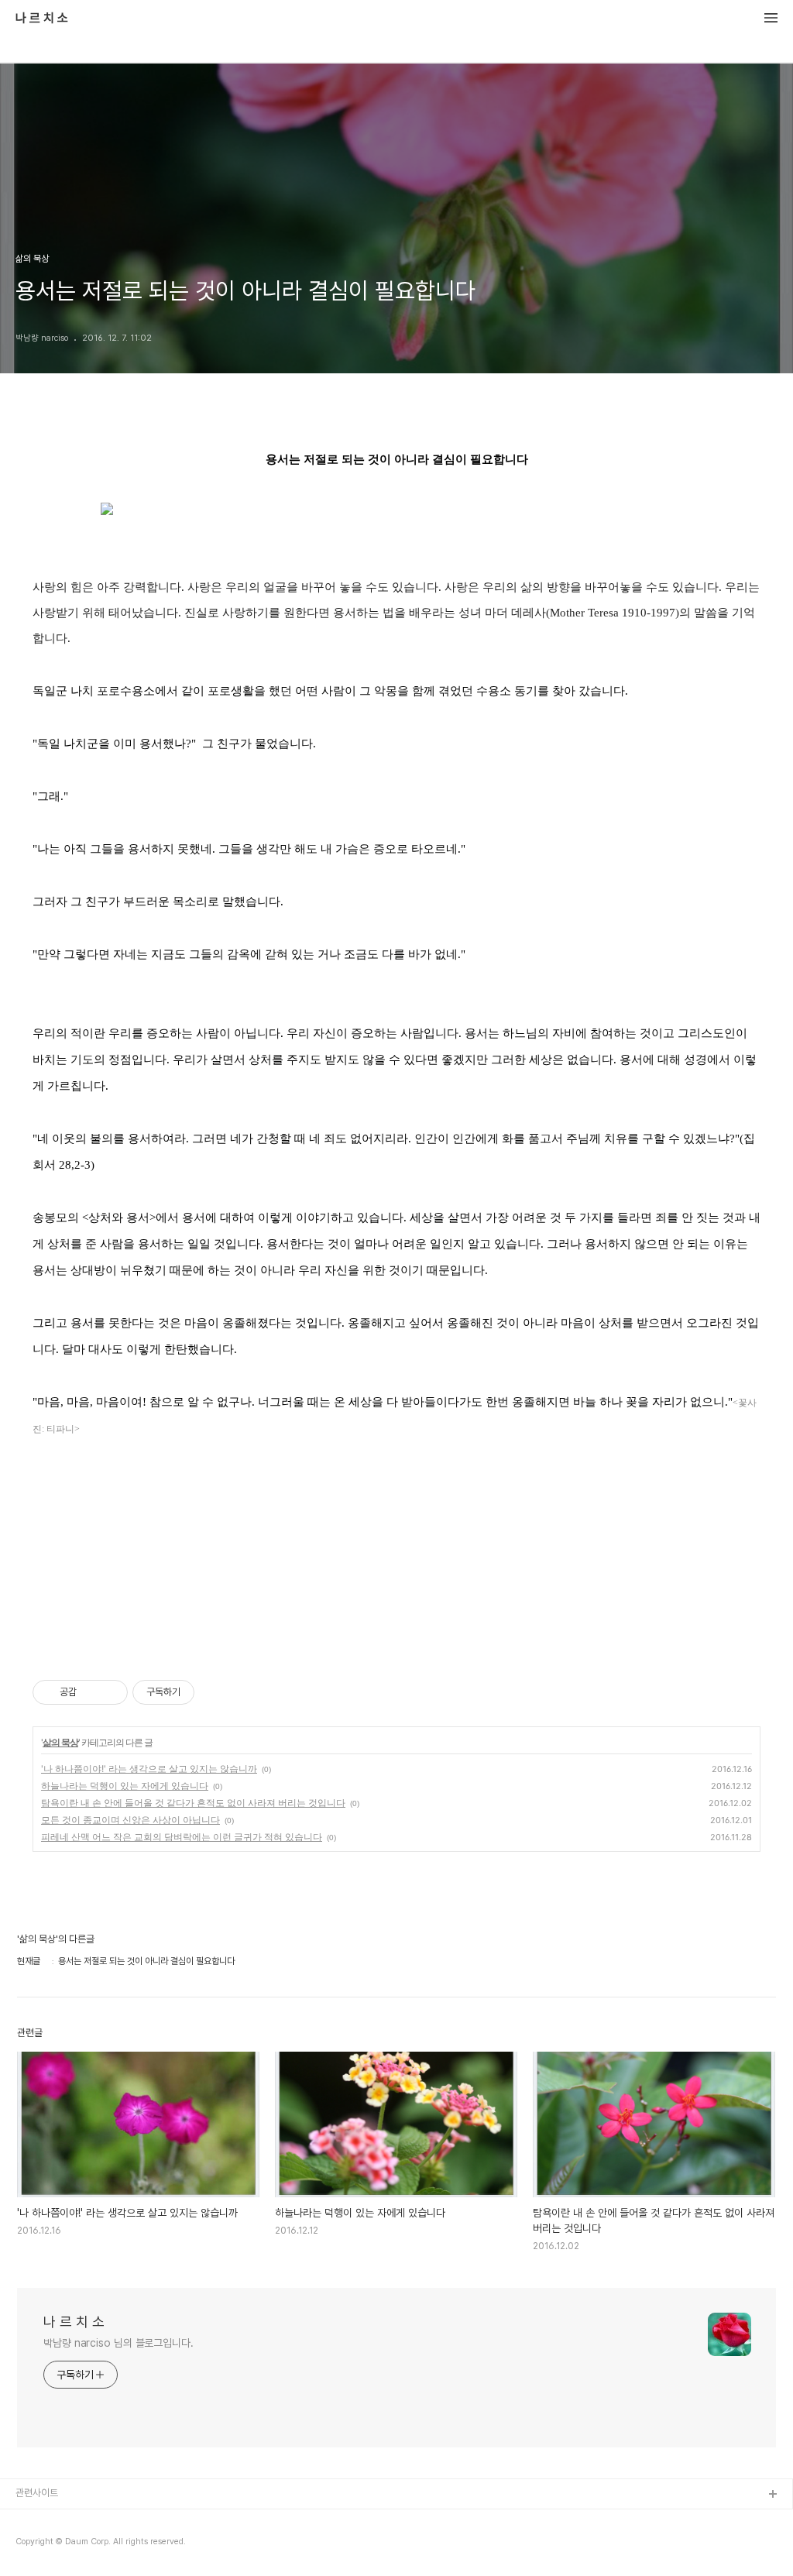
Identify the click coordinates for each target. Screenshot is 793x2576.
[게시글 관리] (110, 1692)
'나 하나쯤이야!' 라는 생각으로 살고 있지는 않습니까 (149, 1769)
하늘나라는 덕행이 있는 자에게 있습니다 (125, 1786)
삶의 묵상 (60, 1742)
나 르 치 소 (42, 19)
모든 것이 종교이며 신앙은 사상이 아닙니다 (130, 1820)
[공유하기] (91, 1692)
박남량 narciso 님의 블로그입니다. (118, 2343)
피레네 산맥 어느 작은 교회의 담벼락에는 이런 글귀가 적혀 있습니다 (182, 1837)
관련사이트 (37, 2493)
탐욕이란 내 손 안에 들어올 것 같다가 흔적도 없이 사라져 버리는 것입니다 (193, 1803)
